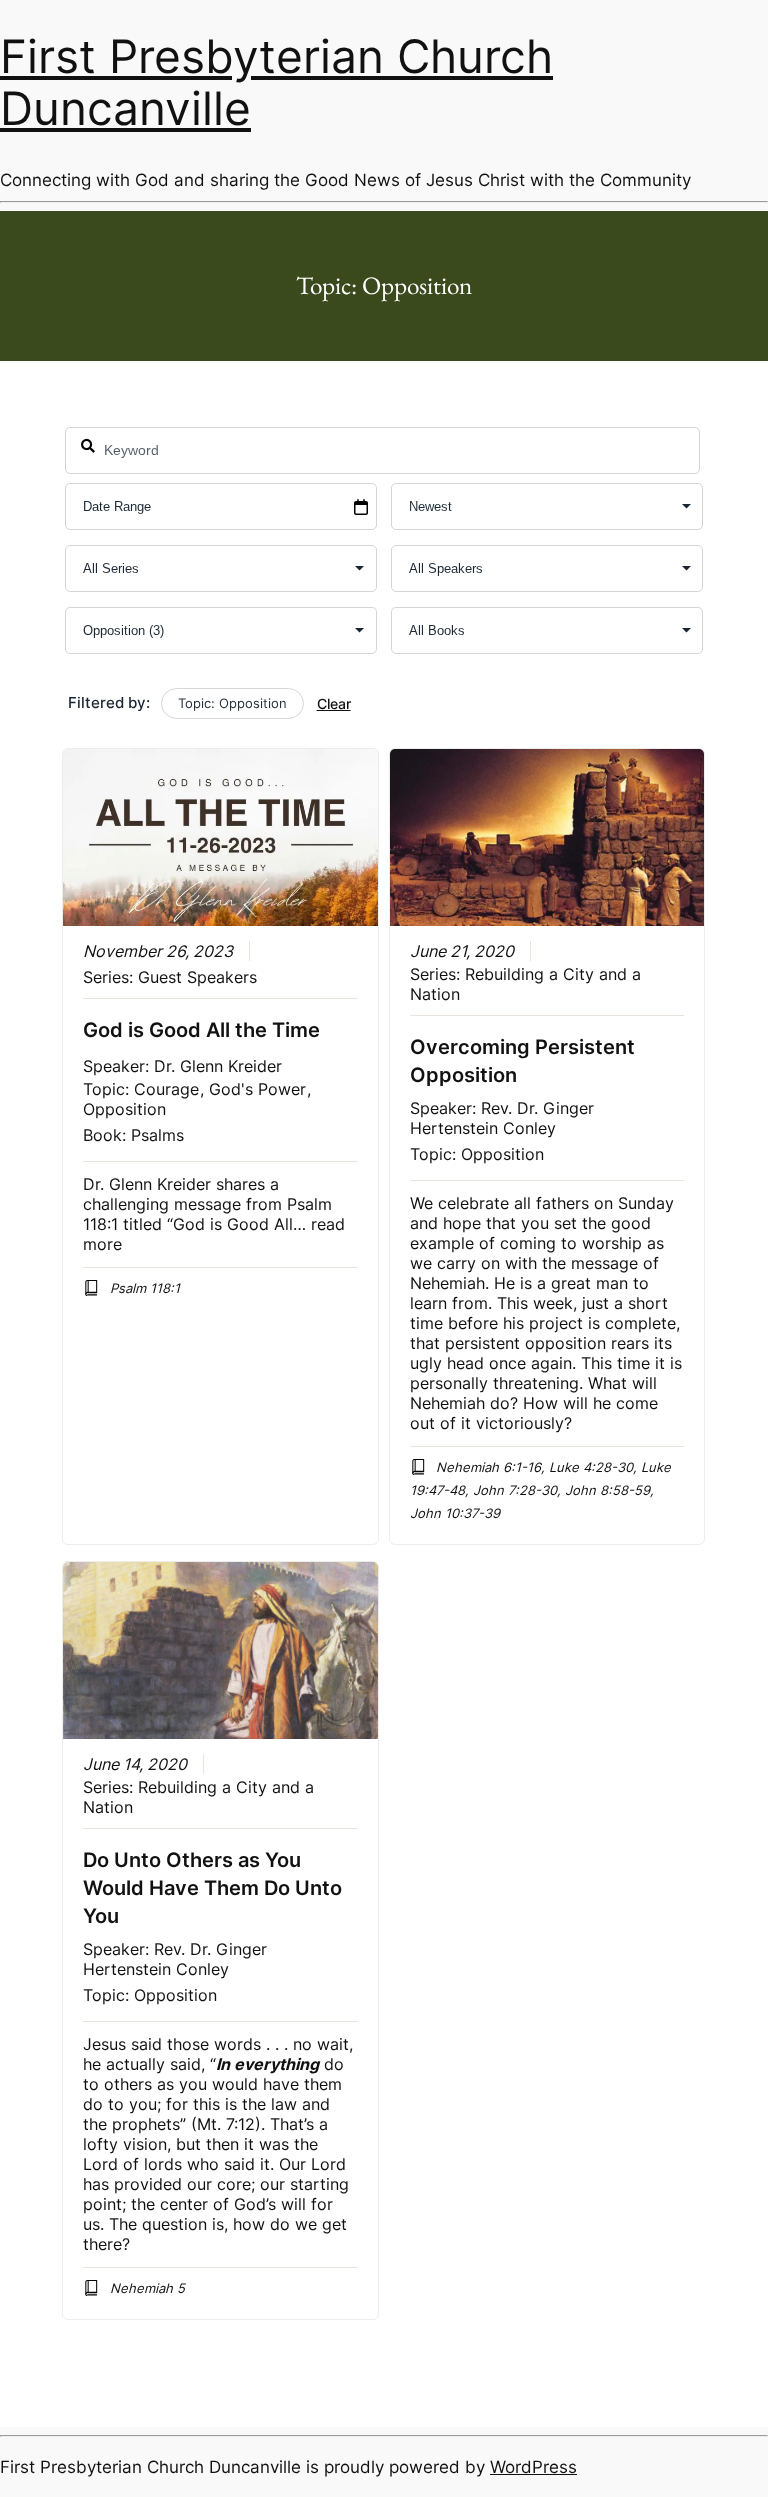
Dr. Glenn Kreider (218, 1066)
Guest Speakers (197, 977)
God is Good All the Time (201, 1030)
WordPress (533, 2467)
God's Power (257, 1089)
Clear (334, 703)
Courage (166, 1089)
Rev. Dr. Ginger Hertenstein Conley (502, 1118)
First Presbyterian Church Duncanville (276, 83)
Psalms (157, 1135)
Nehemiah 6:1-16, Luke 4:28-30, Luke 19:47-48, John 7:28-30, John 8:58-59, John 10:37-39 (541, 1490)
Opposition (124, 1109)
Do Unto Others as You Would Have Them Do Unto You (212, 1888)
